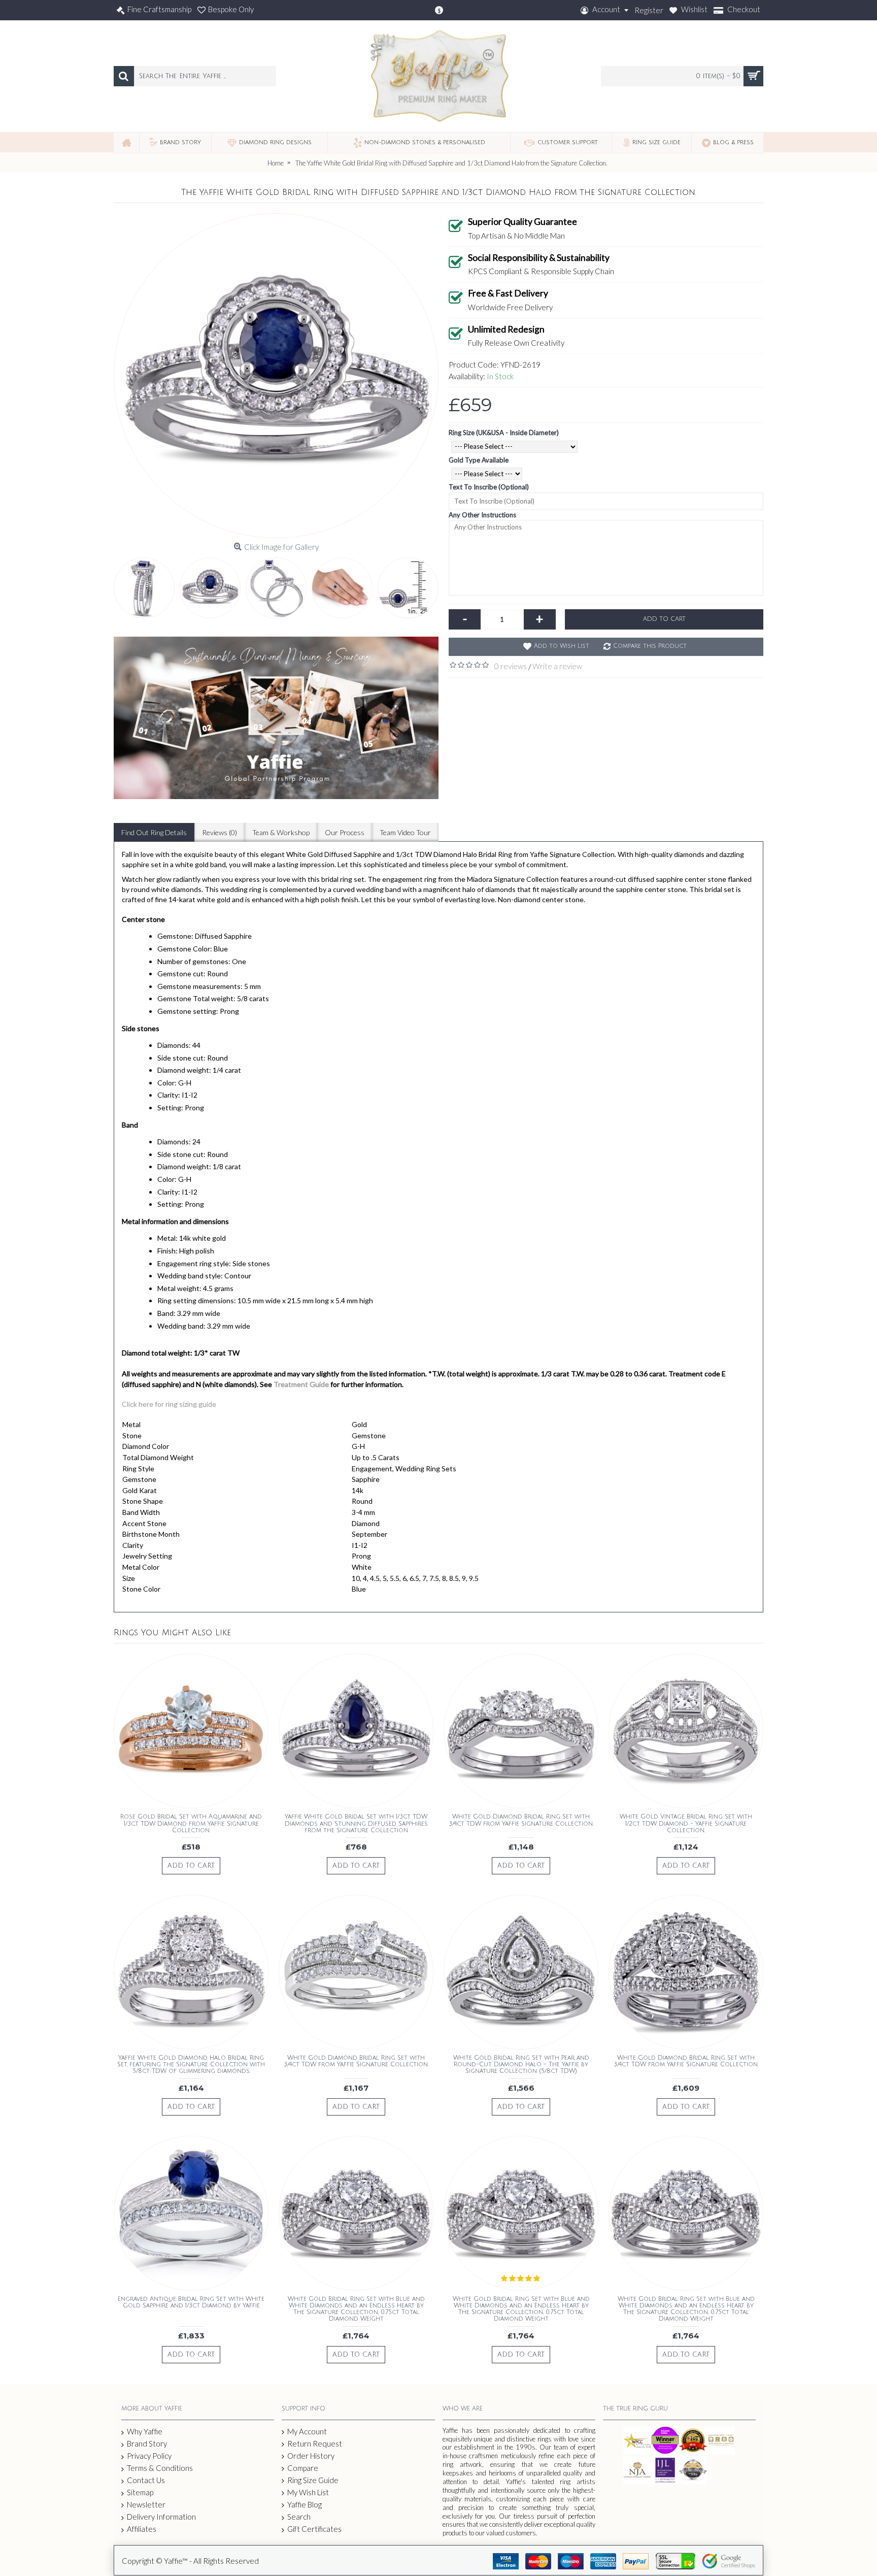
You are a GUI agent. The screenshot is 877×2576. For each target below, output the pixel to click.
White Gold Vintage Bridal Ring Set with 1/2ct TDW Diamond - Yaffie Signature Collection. (686, 1823)
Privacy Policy (149, 2456)
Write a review (557, 666)
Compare (303, 2468)
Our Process (345, 832)
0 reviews (511, 666)
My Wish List (308, 2492)
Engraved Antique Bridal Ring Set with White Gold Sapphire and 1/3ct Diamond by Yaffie (191, 2302)
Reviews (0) (220, 832)
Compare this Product (650, 646)
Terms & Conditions (160, 2468)
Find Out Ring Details (154, 832)
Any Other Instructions (482, 515)
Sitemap (140, 2492)
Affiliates (142, 2529)
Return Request (315, 2443)
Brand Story (147, 2443)
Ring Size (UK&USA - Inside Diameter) (504, 433)
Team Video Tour (405, 832)
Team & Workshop (281, 832)
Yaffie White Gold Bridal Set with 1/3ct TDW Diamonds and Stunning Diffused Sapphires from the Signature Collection (356, 1823)
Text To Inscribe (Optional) (489, 487)
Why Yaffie (145, 2431)
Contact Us (146, 2480)
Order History (311, 2456)
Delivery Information (161, 2517)
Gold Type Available (479, 460)
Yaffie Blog (305, 2504)
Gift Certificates (314, 2529)
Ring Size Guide (313, 2480)
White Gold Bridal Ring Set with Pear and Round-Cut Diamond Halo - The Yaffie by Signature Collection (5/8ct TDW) (521, 2065)
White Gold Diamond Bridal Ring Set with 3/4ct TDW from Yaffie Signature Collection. (521, 1820)
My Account (307, 2431)
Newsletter (146, 2504)
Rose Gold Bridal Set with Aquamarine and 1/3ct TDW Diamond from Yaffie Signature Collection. (191, 1823)
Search (299, 2517)
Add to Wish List (562, 646)
